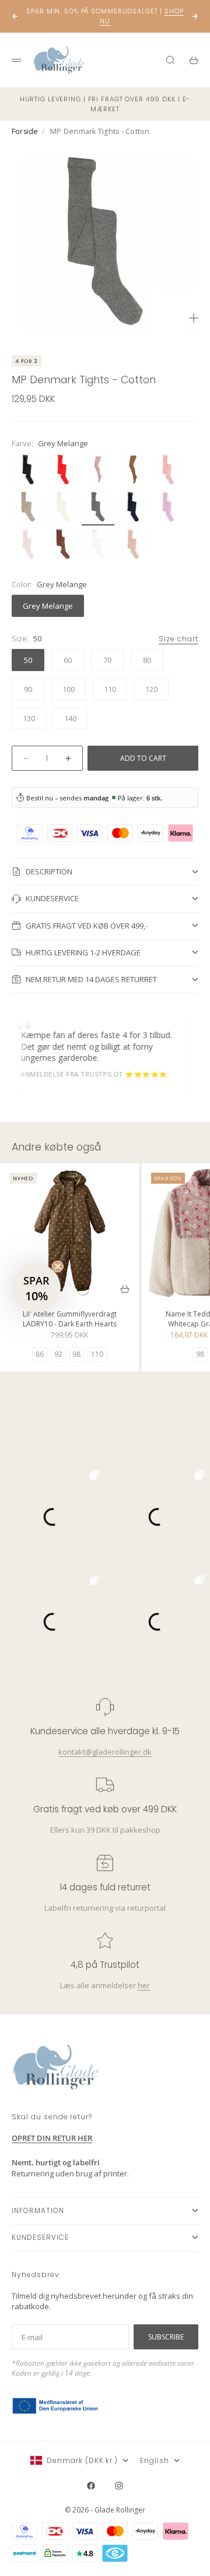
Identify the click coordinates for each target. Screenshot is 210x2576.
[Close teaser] (58, 1266)
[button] (36, 1288)
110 (97, 1354)
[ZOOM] (194, 318)
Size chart (178, 639)
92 (58, 1354)
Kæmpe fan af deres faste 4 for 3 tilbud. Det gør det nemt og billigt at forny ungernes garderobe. (84, 1046)
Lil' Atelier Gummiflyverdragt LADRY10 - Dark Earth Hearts (70, 1320)
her (144, 1985)
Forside (25, 131)
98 (76, 1354)
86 (40, 1354)
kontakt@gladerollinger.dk (105, 1751)
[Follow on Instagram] (119, 2486)
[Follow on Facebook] (91, 2486)
